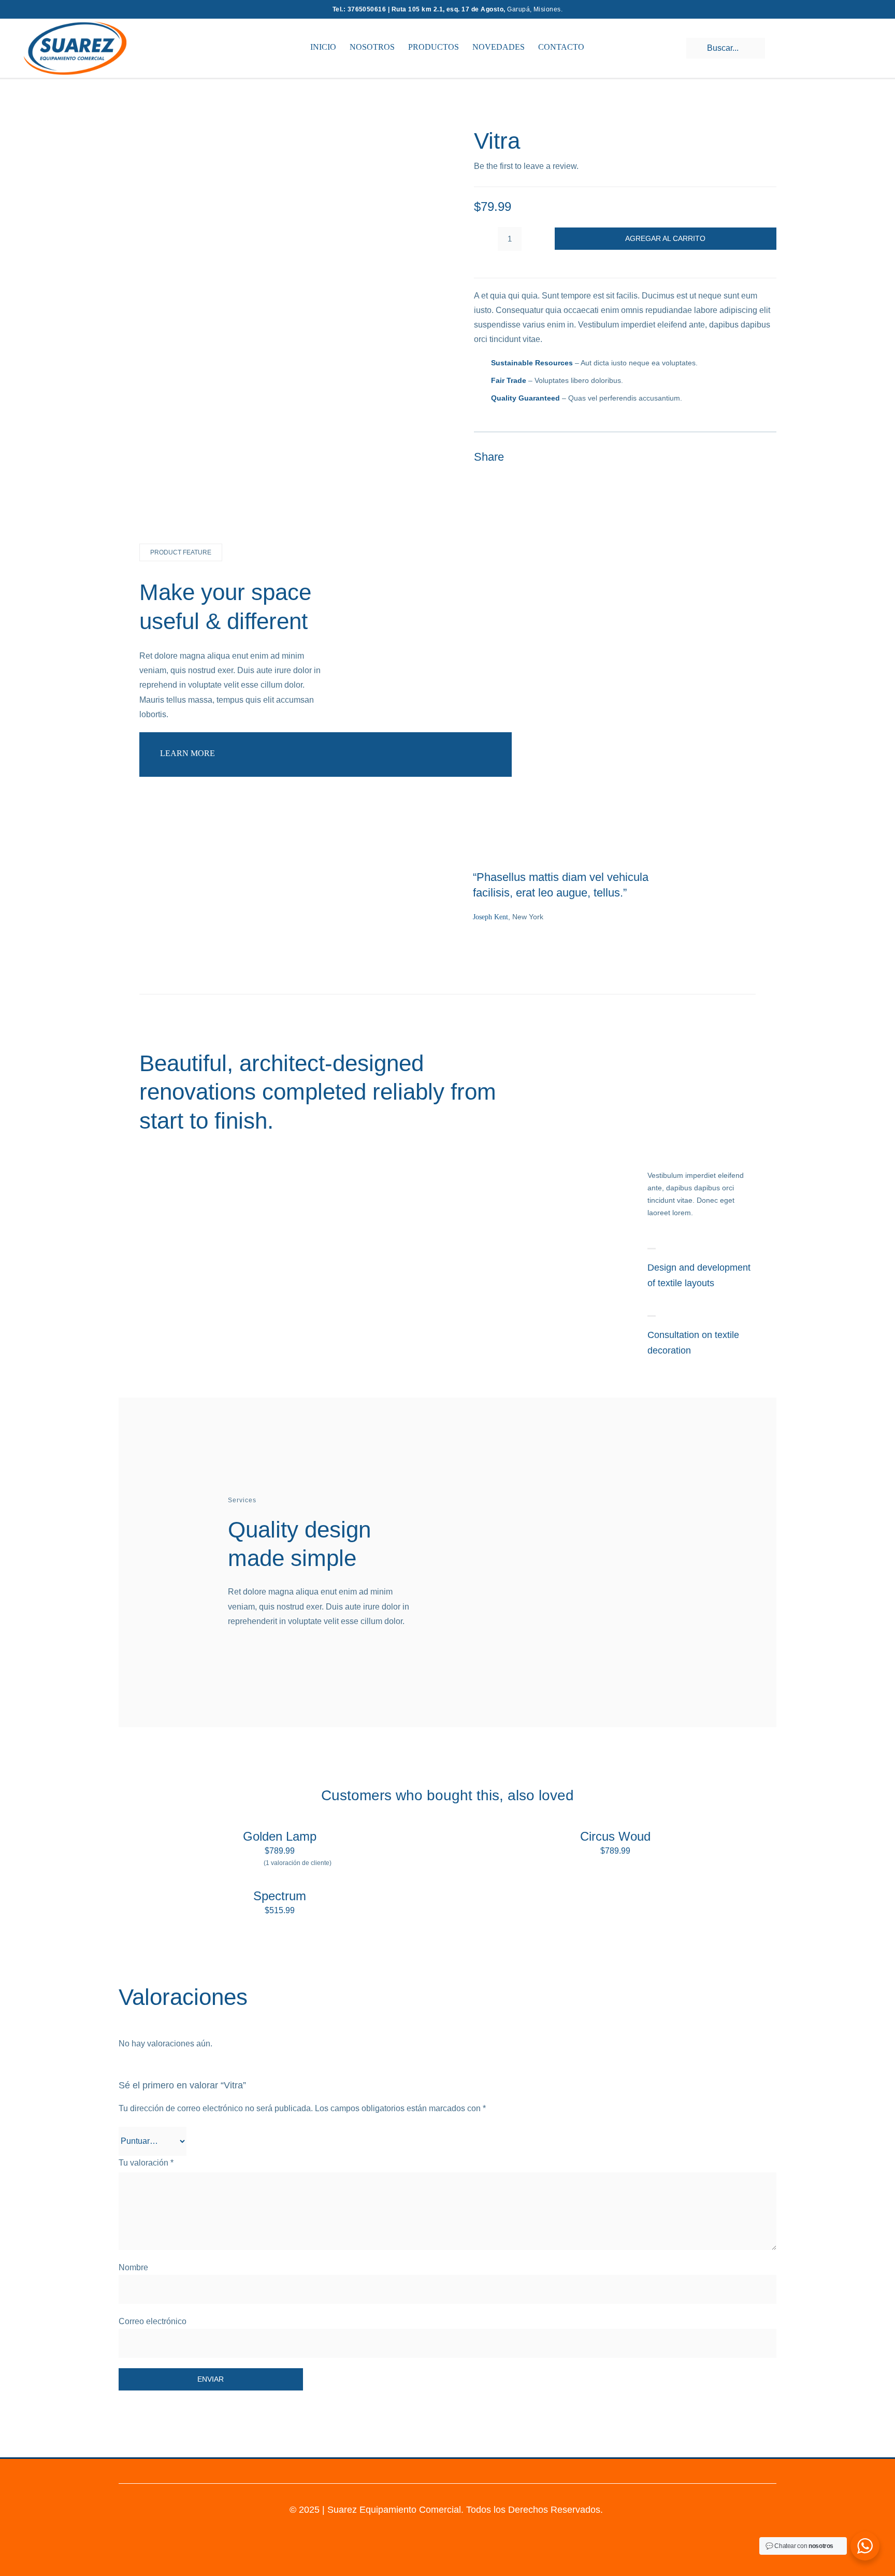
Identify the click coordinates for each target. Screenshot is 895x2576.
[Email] (767, 457)
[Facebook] (711, 457)
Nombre (133, 2267)
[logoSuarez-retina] (75, 25)
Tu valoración (146, 2163)
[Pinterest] (748, 457)
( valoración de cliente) (298, 1863)
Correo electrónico (153, 2321)
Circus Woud (615, 1836)
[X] (730, 457)
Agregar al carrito (665, 238)
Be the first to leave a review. (526, 166)
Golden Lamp (280, 1836)
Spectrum (280, 1896)
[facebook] (457, 2470)
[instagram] (438, 2470)
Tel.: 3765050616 (360, 9)
